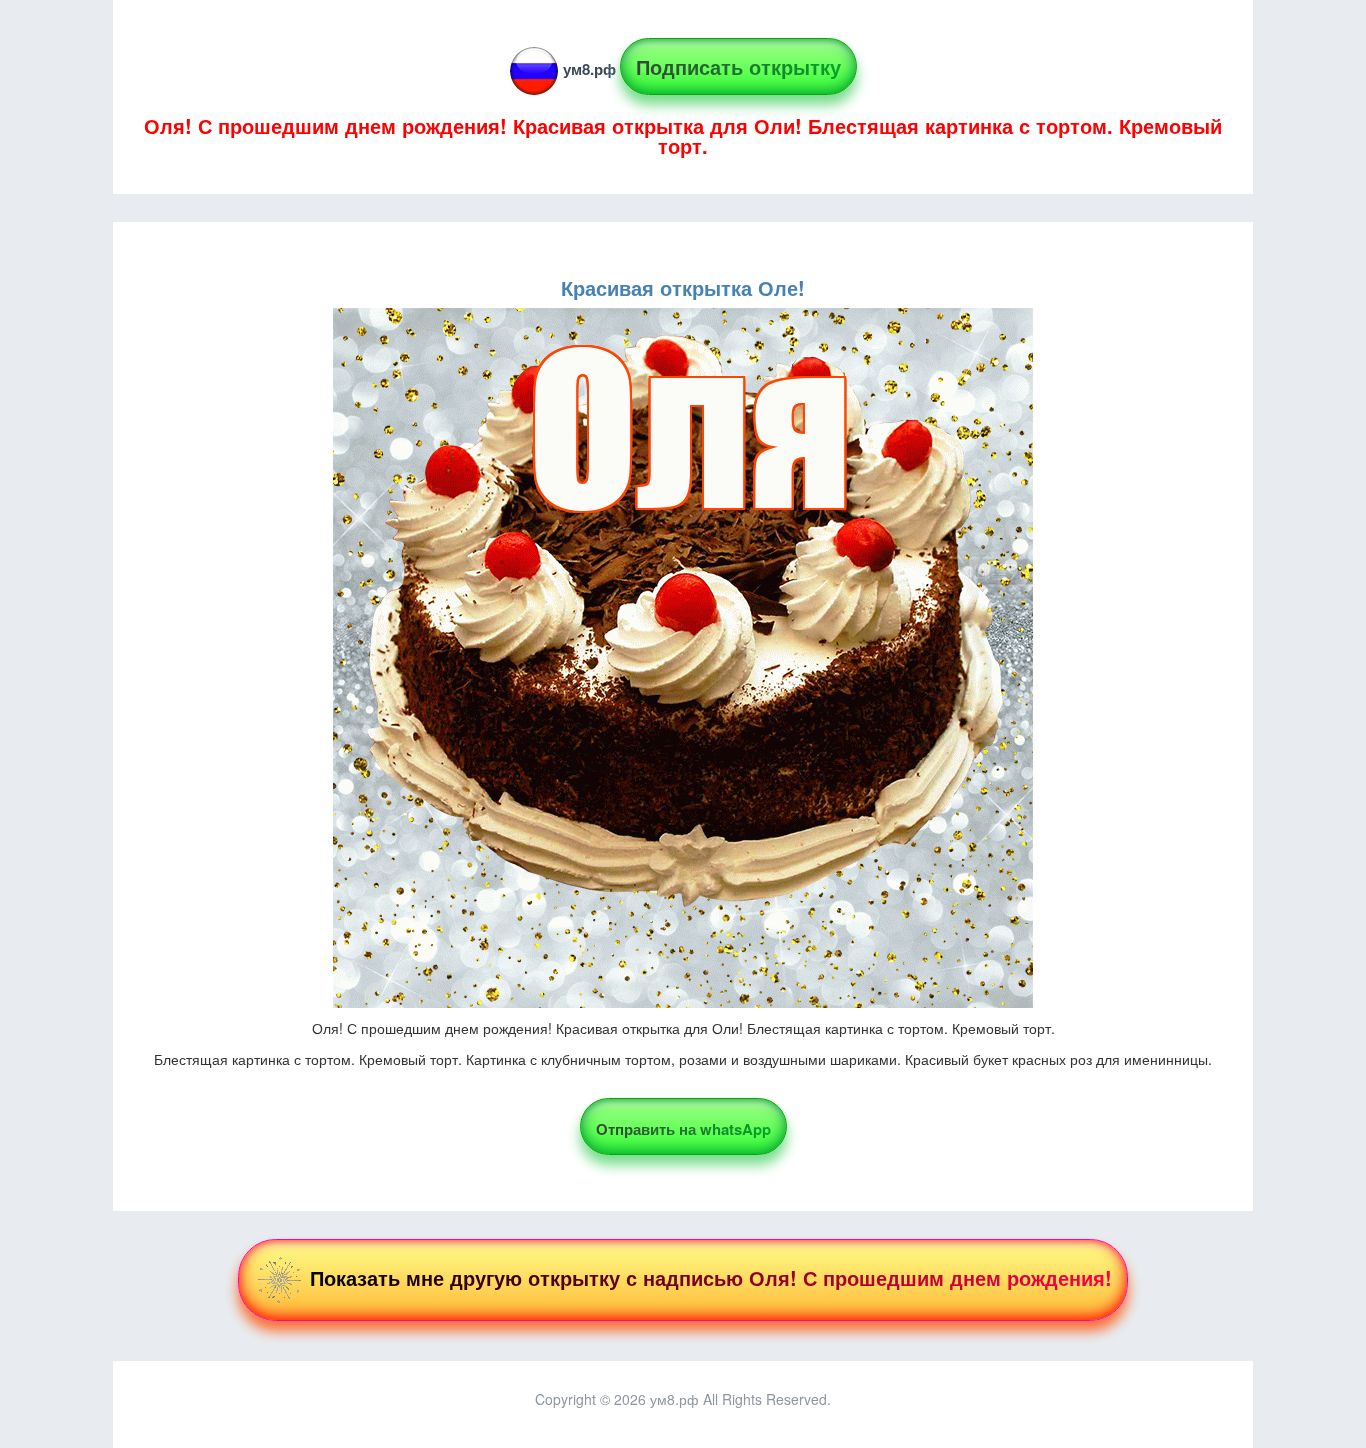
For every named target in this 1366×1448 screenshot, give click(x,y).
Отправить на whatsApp (683, 1129)
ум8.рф (589, 69)
